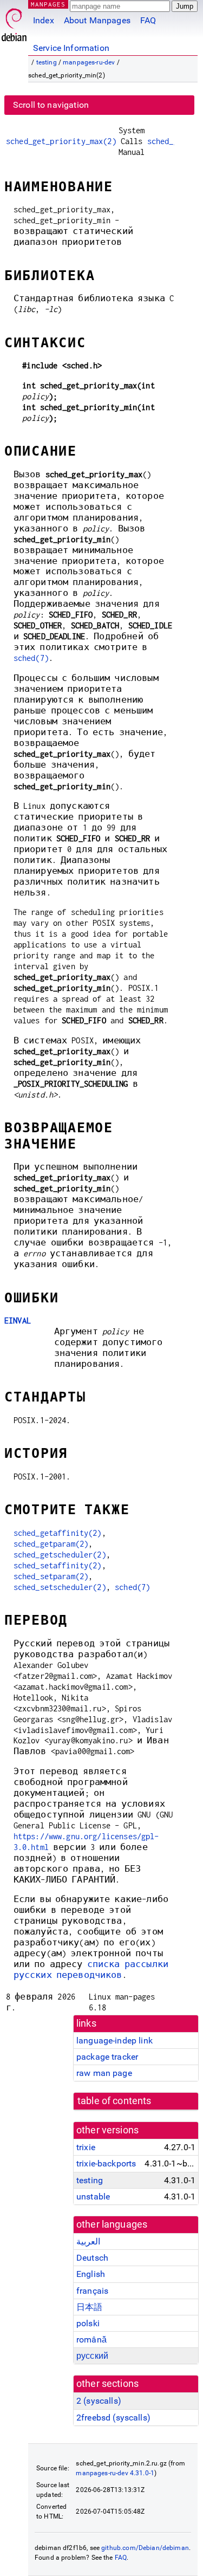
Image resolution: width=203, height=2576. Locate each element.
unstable (93, 2197)
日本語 (89, 2307)
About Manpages (97, 20)
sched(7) (31, 658)
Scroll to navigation (51, 105)
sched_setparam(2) (51, 1576)
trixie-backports (106, 2163)
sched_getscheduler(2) (60, 1555)
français (92, 2291)
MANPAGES (48, 4)
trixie (86, 2147)
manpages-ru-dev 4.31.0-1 (115, 2473)
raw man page (104, 2073)
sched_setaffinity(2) (58, 1565)
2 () (99, 2401)
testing (47, 62)
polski (88, 2323)
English (91, 2274)
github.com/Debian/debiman (145, 2548)
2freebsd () (113, 2418)
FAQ (148, 20)
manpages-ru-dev (89, 62)
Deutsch (92, 2258)
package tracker (107, 2057)
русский (92, 2356)
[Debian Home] (14, 22)
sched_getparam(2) (51, 1544)
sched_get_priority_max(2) (61, 141)
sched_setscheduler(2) (60, 1587)
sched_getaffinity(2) (58, 1533)
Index (44, 20)
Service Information (71, 48)
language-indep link (114, 2040)
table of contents (114, 2101)
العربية (88, 2241)
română (91, 2340)
